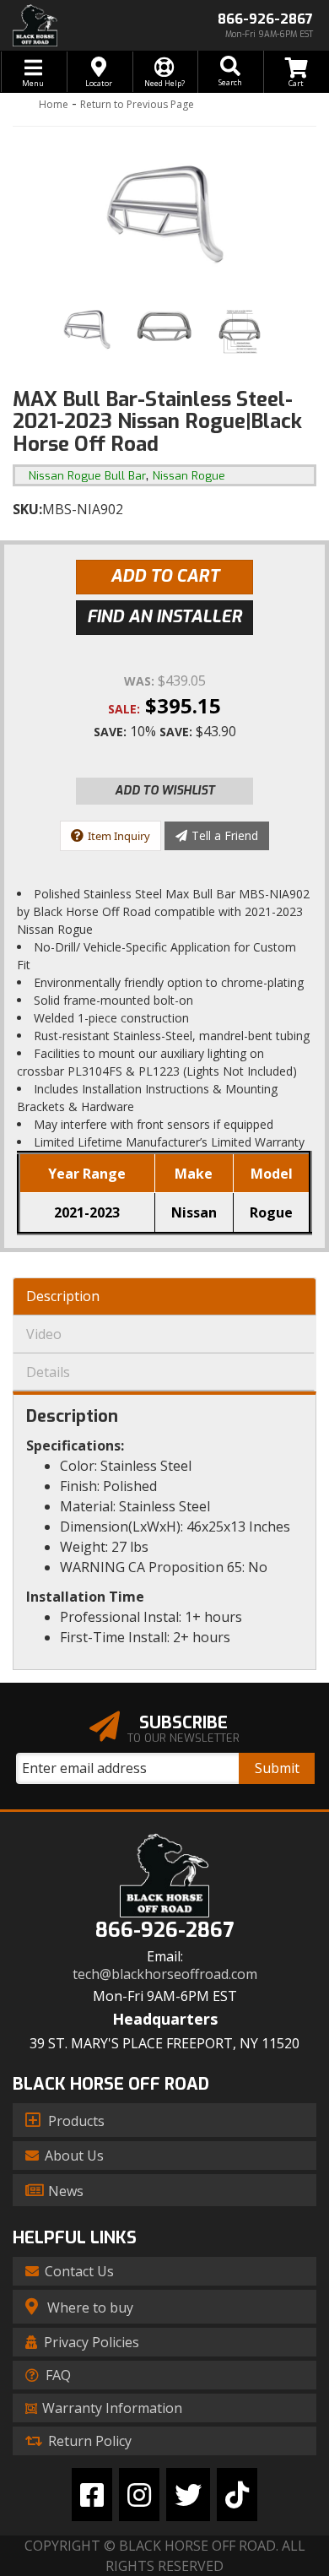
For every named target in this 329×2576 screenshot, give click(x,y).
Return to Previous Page (137, 104)
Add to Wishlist (165, 791)
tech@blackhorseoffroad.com (165, 1974)
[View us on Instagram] (139, 2495)
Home (54, 104)
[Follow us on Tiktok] (237, 2495)
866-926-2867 (164, 1931)
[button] (230, 72)
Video (44, 1334)
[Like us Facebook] (92, 2495)
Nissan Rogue (189, 476)
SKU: (27, 509)
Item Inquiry (119, 836)
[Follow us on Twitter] (188, 2495)
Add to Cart (165, 576)
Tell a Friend (225, 835)
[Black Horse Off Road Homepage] (82, 25)
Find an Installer (164, 617)
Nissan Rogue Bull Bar (87, 476)
